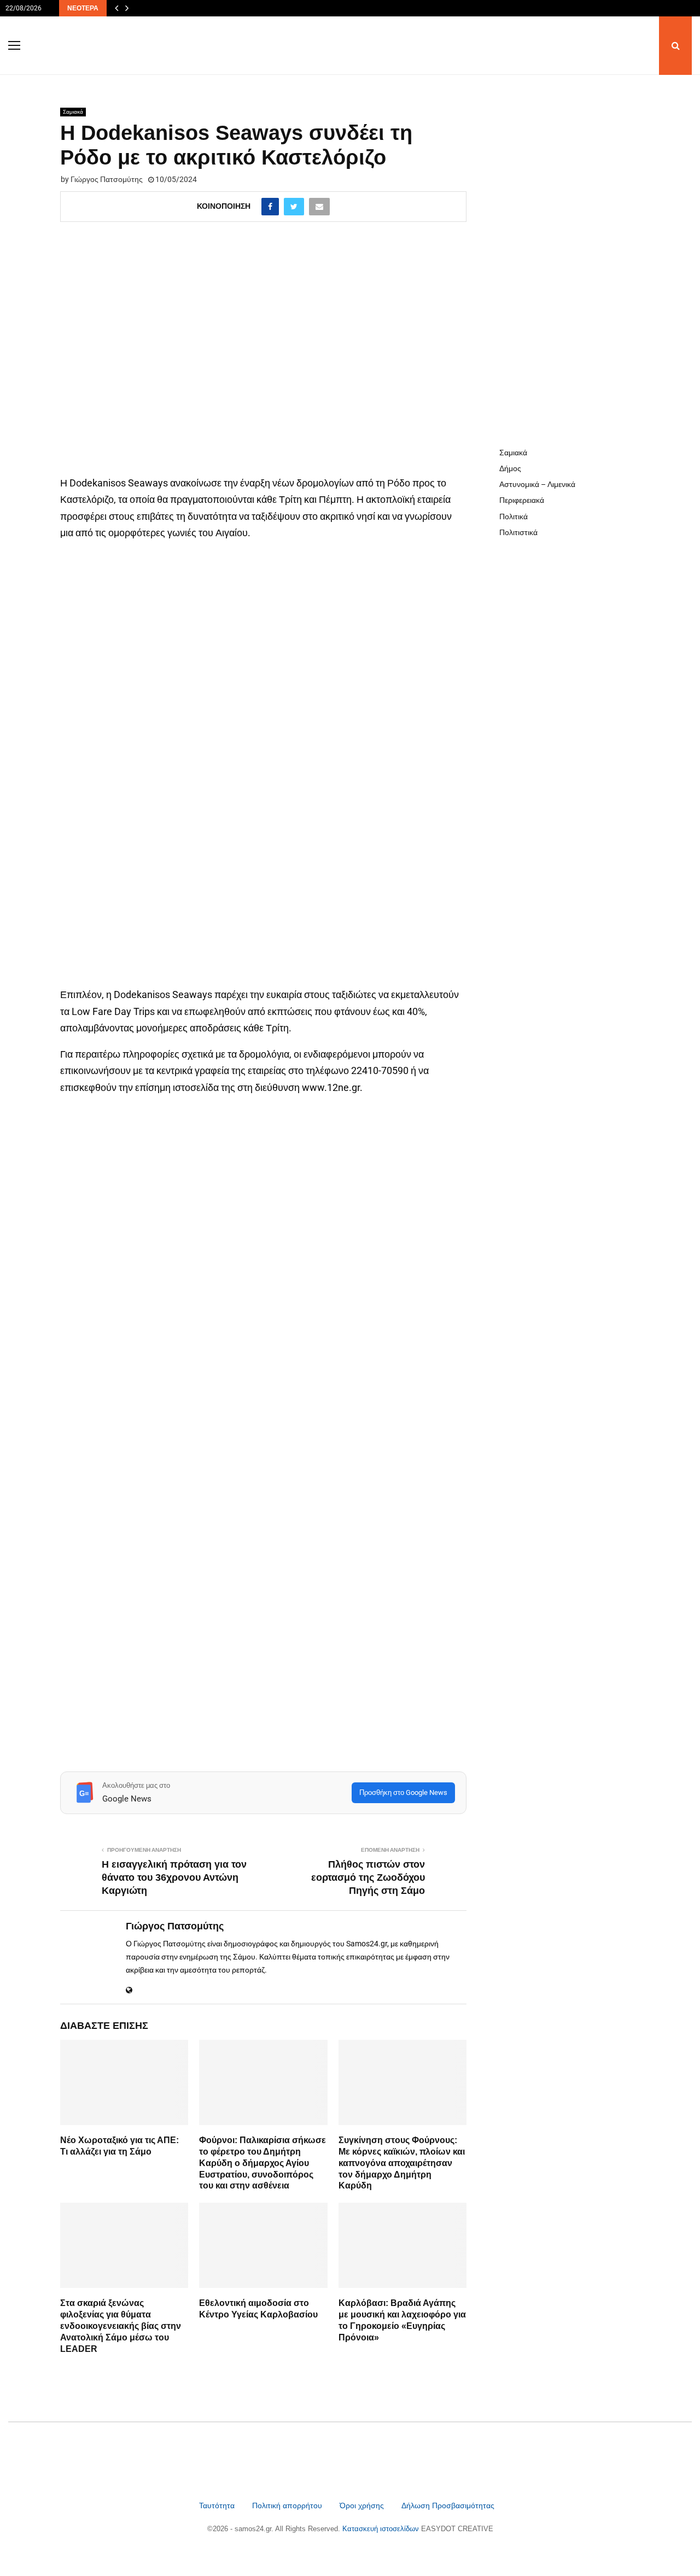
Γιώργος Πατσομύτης (107, 179)
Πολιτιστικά (518, 532)
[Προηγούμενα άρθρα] (116, 8)
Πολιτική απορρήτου (287, 2505)
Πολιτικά (514, 517)
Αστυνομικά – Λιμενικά (537, 484)
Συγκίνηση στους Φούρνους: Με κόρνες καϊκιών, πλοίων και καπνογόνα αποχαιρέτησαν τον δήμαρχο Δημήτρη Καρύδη (402, 2163)
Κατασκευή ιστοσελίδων (382, 2529)
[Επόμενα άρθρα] (127, 8)
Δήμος (510, 468)
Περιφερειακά (522, 500)
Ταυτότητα (218, 2505)
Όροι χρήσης (363, 2505)
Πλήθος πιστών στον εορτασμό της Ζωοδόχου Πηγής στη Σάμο (368, 1877)
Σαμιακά (73, 112)
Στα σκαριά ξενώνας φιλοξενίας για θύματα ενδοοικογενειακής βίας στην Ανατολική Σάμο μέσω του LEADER (121, 2326)
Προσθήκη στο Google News (403, 1792)
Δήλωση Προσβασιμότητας (448, 2505)
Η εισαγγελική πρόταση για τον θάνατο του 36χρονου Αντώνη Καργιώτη (174, 1877)
